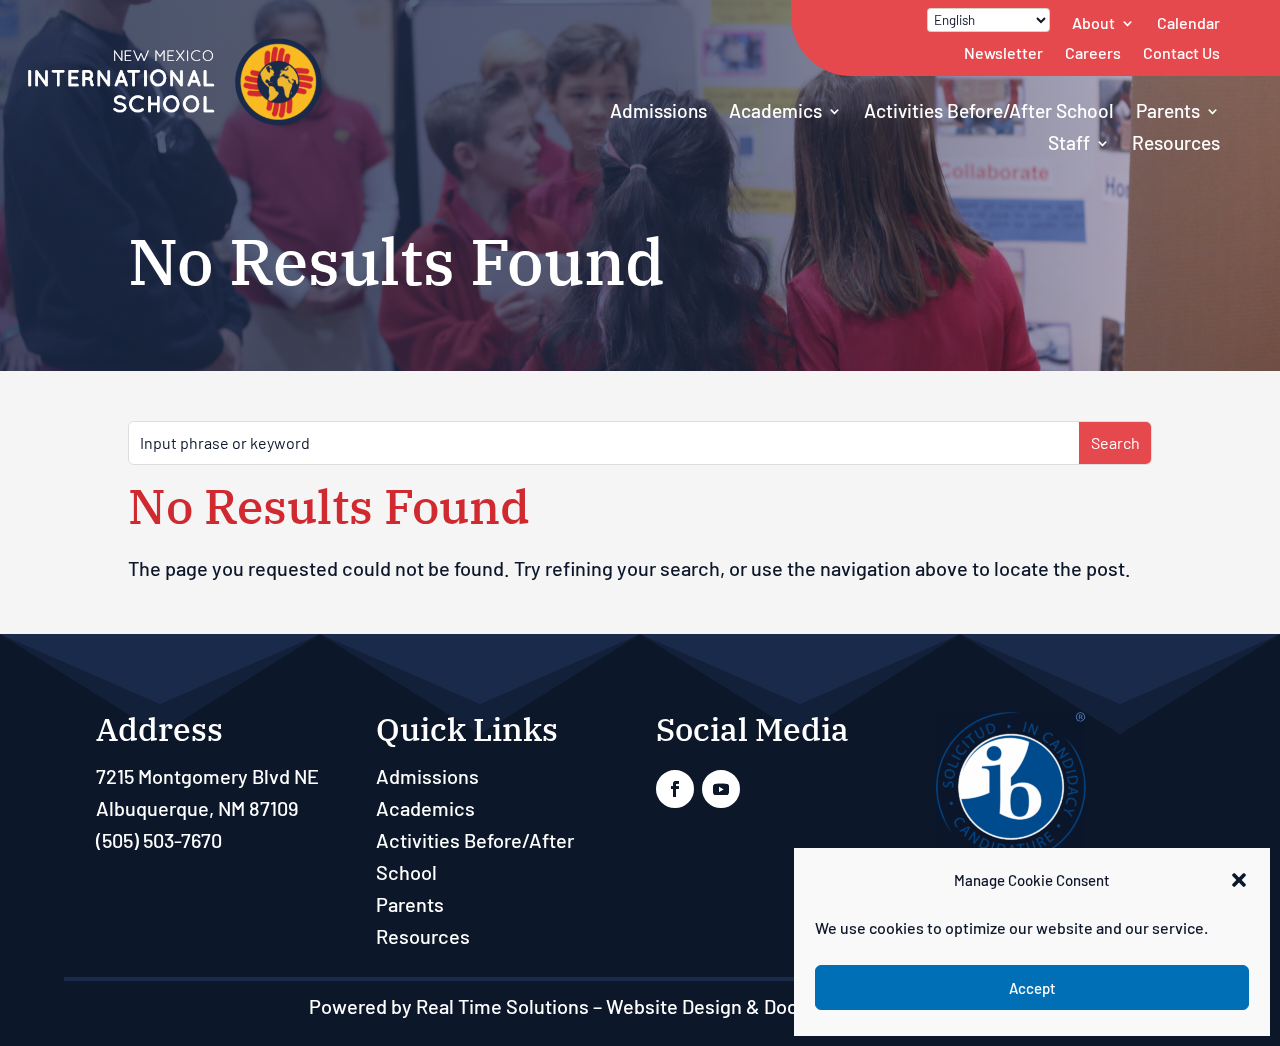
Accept (1032, 988)
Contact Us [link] (1181, 52)
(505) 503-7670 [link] (159, 840)
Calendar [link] (1188, 22)
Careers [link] (1093, 52)
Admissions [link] (658, 110)
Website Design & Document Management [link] (789, 1006)
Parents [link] (1168, 110)
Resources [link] (1176, 142)
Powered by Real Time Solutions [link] (449, 1006)
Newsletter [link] (1003, 52)
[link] (175, 121)
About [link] (1093, 22)
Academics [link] (775, 110)
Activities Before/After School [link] (989, 110)
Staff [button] (1069, 142)
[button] (1239, 880)
